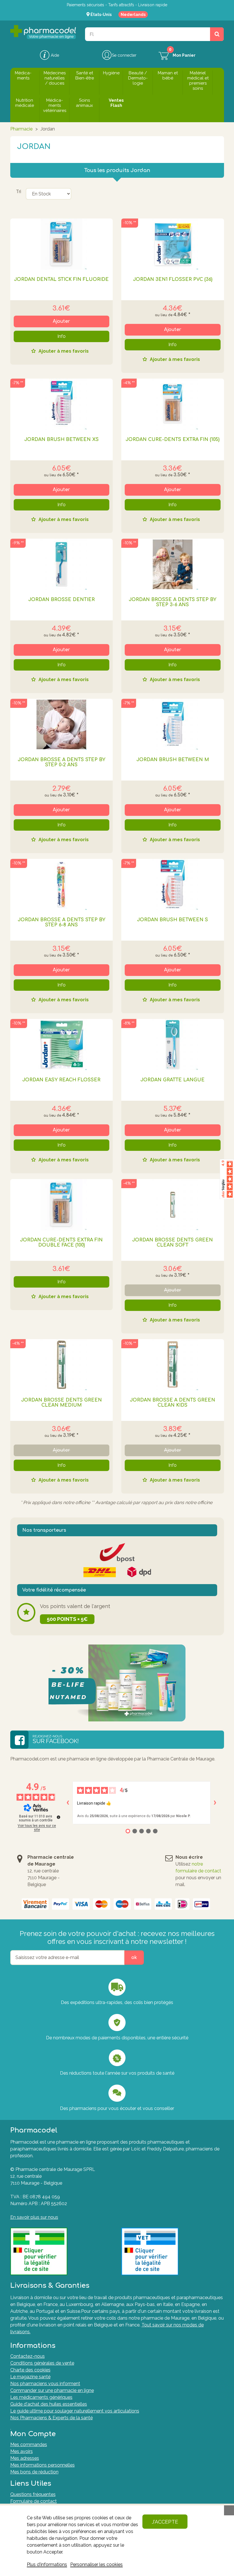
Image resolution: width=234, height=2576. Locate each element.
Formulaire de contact (34, 2501)
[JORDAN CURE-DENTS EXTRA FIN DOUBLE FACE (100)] (62, 1205)
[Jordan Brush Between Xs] (62, 404)
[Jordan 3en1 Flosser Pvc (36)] (173, 244)
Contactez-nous (28, 2356)
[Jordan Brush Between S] (173, 884)
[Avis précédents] (68, 1803)
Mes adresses (25, 2458)
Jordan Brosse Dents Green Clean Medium (61, 1403)
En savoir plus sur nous (34, 2217)
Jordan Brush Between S (173, 920)
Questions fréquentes (33, 2494)
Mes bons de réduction (34, 2472)
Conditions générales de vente (42, 2363)
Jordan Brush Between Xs (61, 440)
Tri (19, 191)
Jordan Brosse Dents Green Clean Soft (173, 1243)
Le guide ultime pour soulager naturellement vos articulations (75, 2411)
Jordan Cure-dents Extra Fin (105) (173, 440)
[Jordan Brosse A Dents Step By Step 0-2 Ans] (62, 724)
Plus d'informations (47, 2564)
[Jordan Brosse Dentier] (62, 564)
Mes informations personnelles (43, 2465)
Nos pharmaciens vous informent (45, 2384)
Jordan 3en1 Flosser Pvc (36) (173, 279)
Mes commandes (29, 2445)
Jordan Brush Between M (173, 760)
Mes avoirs (22, 2451)
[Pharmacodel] (43, 32)
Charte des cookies (30, 2370)
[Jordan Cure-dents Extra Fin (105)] (173, 404)
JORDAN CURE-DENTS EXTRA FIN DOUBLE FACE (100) (61, 1243)
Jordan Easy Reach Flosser (61, 1080)
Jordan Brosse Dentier (61, 600)
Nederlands (133, 15)
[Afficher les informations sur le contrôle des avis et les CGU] (58, 1817)
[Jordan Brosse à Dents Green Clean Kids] (173, 1365)
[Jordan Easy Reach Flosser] (62, 1045)
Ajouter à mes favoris (63, 351)
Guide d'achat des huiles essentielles (49, 2404)
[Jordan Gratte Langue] (173, 1045)
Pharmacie (21, 129)
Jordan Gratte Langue (173, 1080)
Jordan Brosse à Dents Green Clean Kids (173, 1403)
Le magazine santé (30, 2377)
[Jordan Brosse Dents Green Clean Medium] (62, 1365)
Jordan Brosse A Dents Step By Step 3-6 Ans (173, 602)
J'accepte (165, 2522)
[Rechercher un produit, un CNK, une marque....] (217, 34)
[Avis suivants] (215, 1803)
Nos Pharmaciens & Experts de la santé (52, 2418)
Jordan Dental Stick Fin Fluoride (61, 279)
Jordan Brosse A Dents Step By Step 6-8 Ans (61, 922)
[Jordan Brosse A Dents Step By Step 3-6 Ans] (173, 564)
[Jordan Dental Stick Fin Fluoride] (62, 244)
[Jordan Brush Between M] (173, 724)
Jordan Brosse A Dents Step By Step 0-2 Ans (61, 762)
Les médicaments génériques (41, 2397)
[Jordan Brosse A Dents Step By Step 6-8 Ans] (62, 884)
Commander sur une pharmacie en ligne (52, 2390)
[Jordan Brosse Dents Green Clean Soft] (173, 1205)
